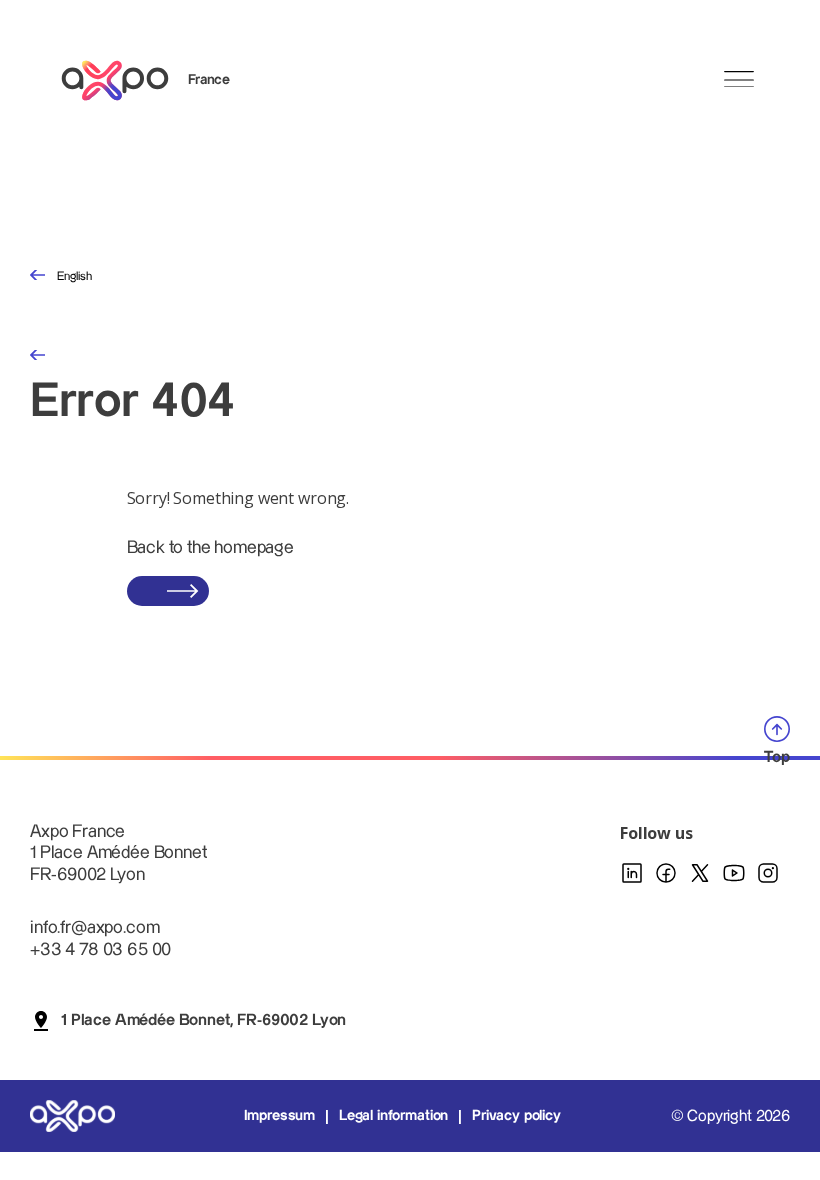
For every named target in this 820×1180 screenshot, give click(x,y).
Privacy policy (516, 1116)
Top (777, 757)
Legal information (393, 1116)
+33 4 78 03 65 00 (100, 949)
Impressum (280, 1116)
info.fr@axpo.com (94, 927)
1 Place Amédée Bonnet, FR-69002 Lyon (203, 1020)
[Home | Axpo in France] (124, 80)
